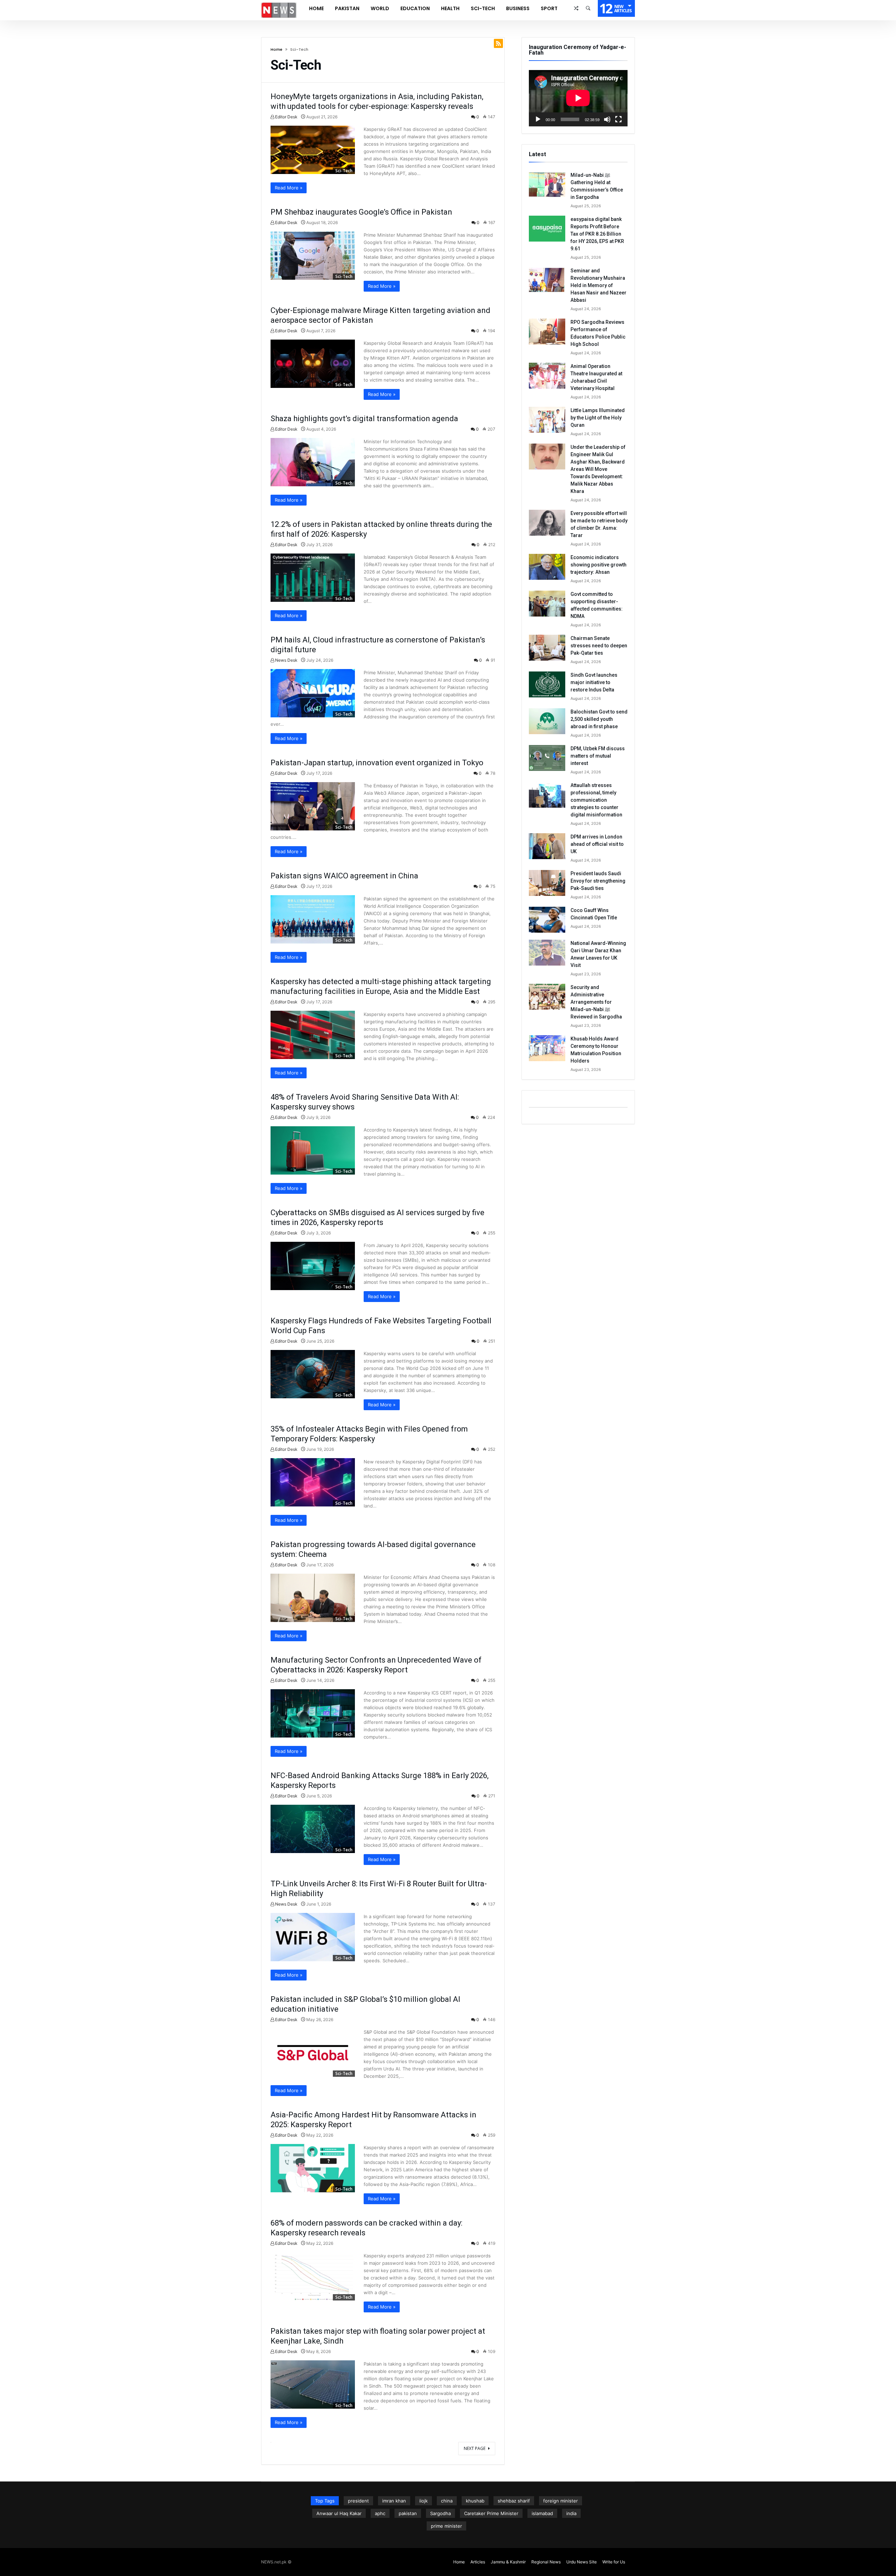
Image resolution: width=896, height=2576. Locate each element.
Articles (478, 2562)
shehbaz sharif (514, 2501)
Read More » (289, 188)
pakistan (408, 2513)
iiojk (423, 2501)
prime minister (446, 2526)
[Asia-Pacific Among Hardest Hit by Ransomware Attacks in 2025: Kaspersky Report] (313, 2168)
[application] (578, 98)
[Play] (538, 119)
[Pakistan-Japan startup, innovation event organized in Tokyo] (313, 806)
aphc (380, 2513)
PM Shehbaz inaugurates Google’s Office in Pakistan (361, 212)
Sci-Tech (344, 171)
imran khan (394, 2501)
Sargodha (440, 2513)
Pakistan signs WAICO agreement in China (344, 876)
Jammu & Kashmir (508, 2562)
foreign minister (561, 2501)
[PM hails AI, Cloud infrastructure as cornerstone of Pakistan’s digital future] (313, 693)
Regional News (546, 2562)
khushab (475, 2501)
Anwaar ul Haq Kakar (339, 2513)
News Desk (286, 660)
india (571, 2513)
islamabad (542, 2513)
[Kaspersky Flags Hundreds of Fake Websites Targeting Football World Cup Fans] (313, 1374)
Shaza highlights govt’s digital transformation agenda (364, 419)
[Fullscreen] (618, 119)
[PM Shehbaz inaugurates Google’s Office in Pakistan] (313, 256)
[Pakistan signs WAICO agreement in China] (313, 919)
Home (276, 49)
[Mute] (607, 119)
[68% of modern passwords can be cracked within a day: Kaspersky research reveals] (313, 2276)
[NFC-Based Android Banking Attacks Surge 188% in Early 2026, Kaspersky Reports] (313, 1829)
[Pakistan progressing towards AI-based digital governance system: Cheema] (313, 1598)
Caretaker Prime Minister (491, 2513)
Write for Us (614, 2562)
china (447, 2501)
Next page (475, 2448)
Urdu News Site (582, 2562)
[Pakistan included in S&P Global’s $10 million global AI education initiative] (313, 2053)
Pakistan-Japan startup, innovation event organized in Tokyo (377, 763)
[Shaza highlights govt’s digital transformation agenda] (313, 462)
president (358, 2501)
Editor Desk (286, 117)
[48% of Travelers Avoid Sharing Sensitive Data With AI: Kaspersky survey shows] (313, 1150)
